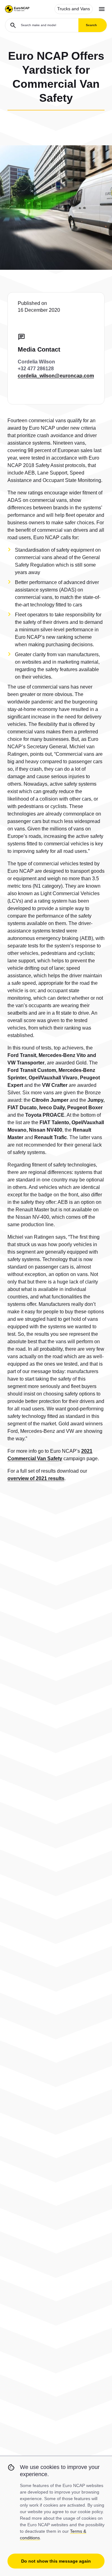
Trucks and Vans (74, 9)
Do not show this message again (56, 2561)
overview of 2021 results (36, 1478)
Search (91, 25)
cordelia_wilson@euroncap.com (56, 376)
